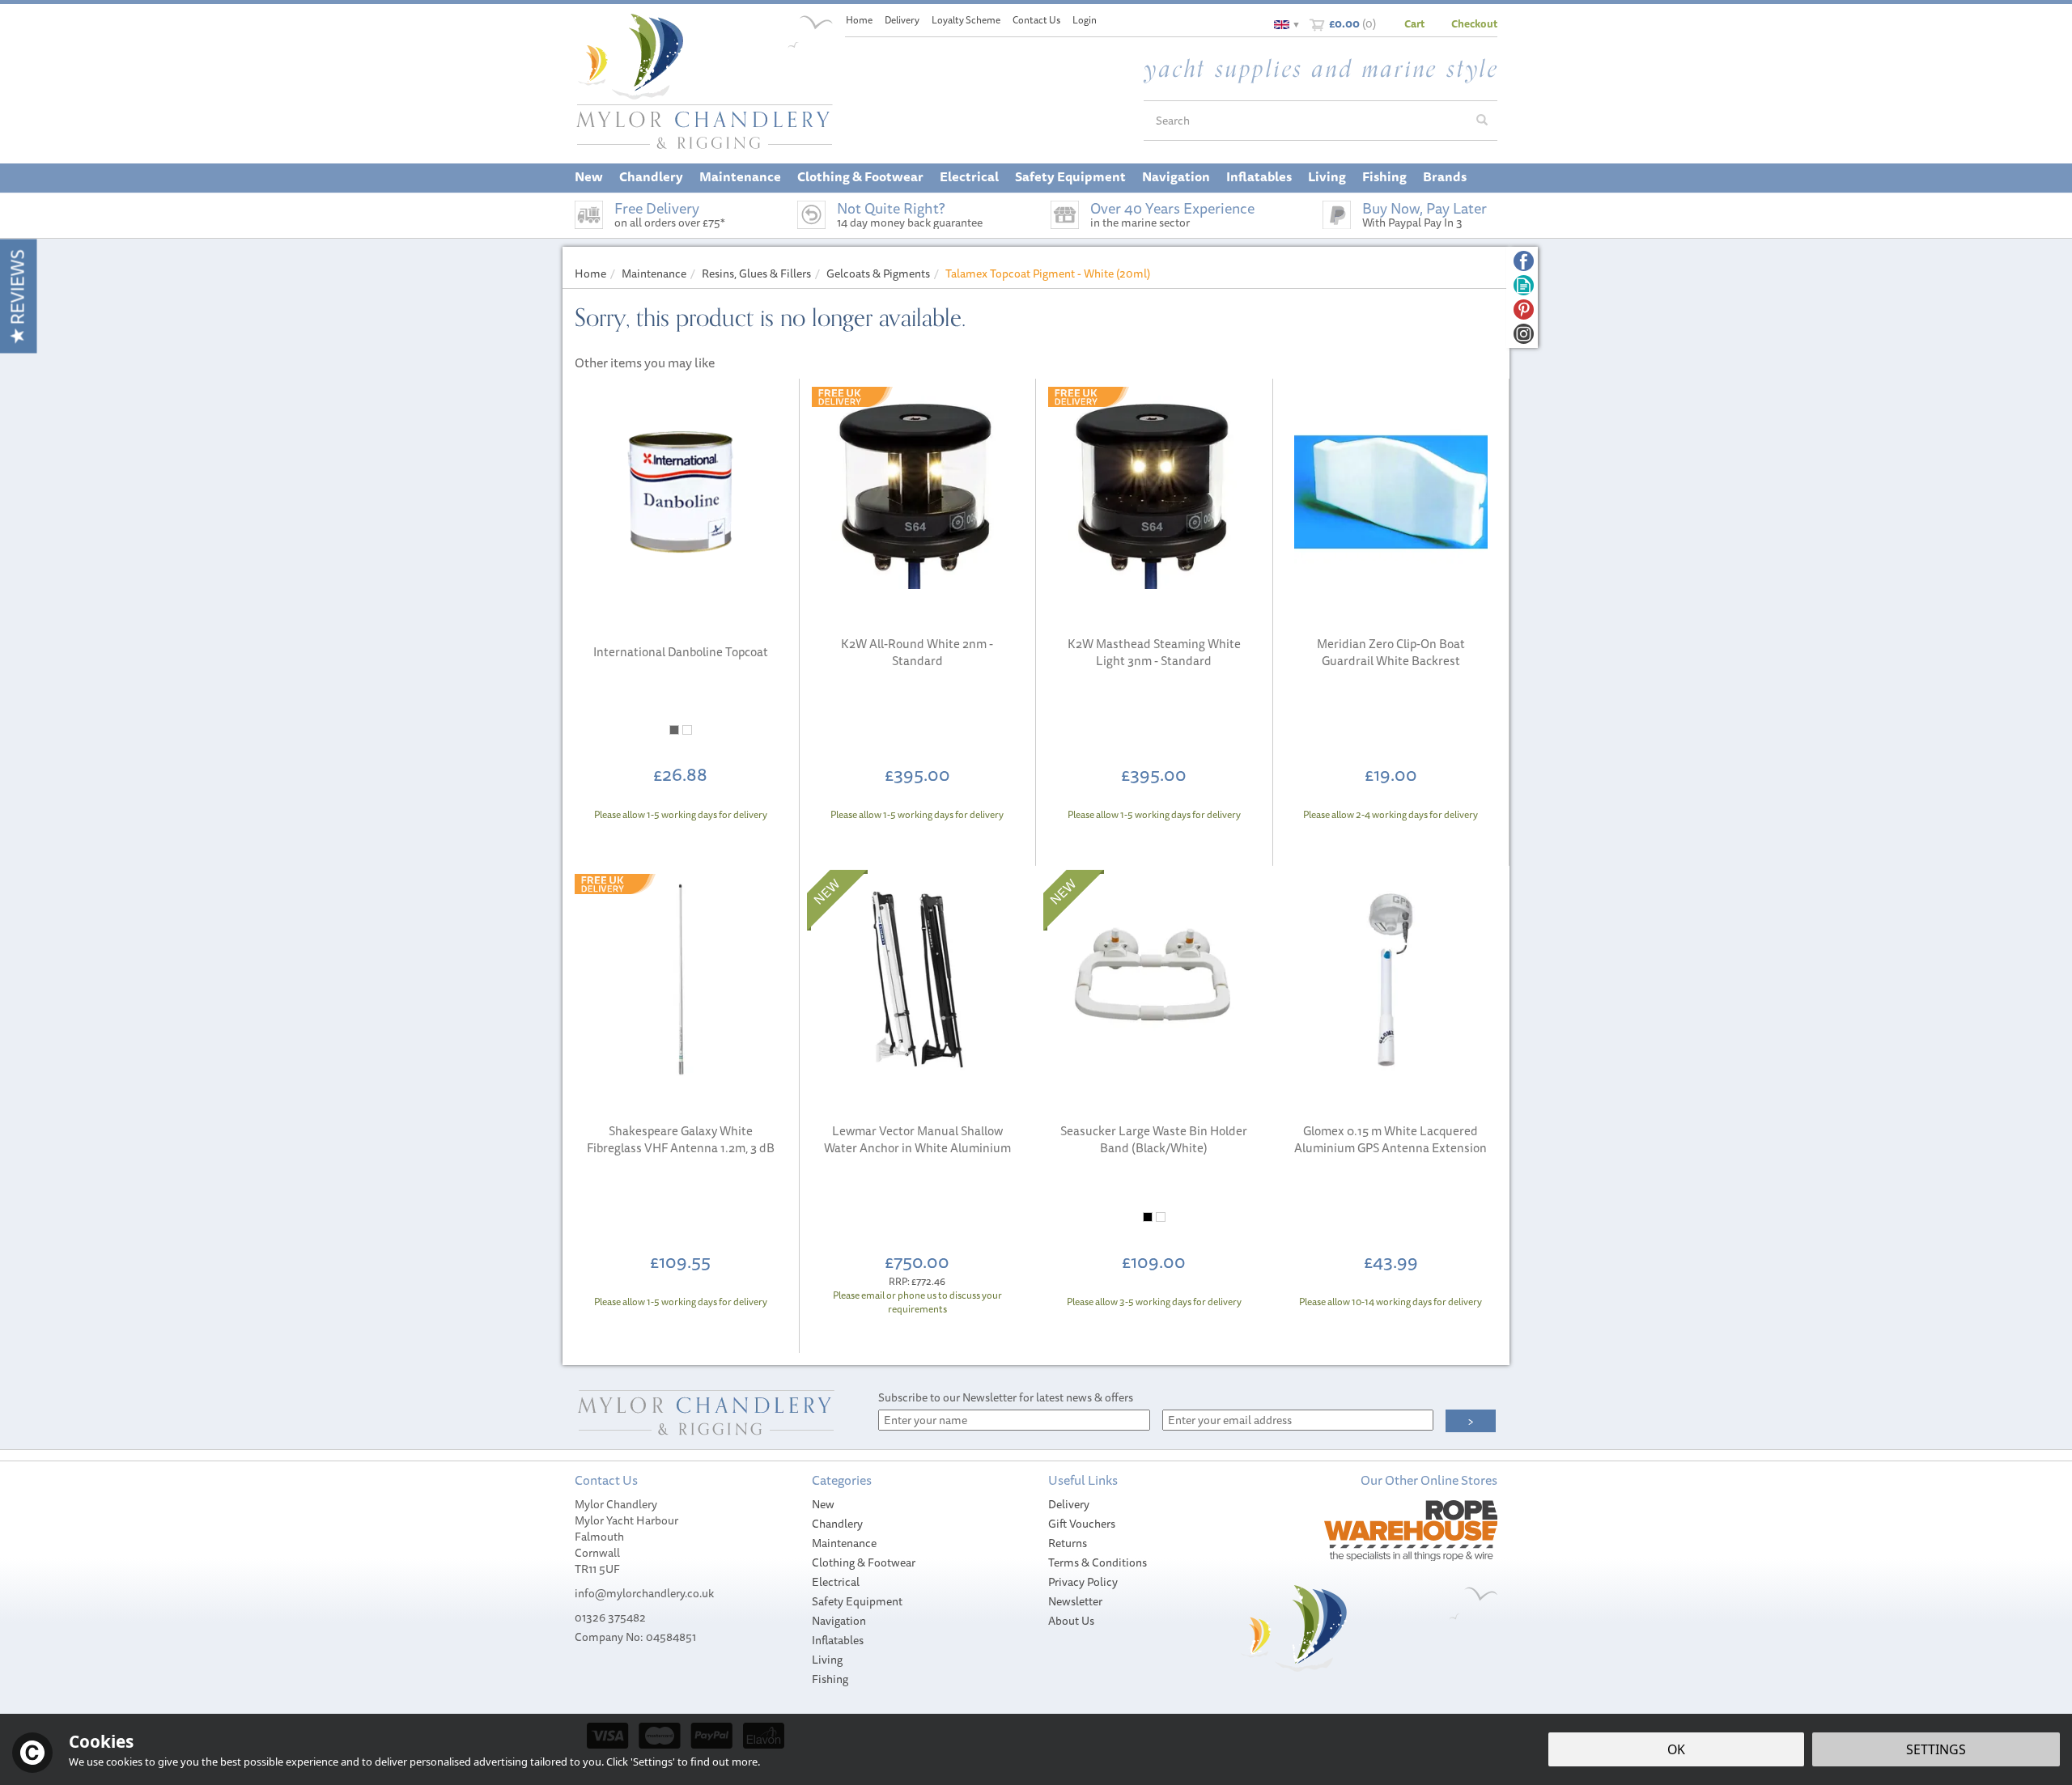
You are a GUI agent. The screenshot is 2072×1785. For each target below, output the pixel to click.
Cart (1414, 23)
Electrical (836, 1582)
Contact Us (1036, 20)
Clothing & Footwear (864, 1562)
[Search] (1482, 121)
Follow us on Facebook (1524, 261)
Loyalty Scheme (966, 20)
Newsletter (1075, 1601)
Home (859, 20)
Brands (1445, 176)
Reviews (17, 289)
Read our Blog (1524, 285)
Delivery (1069, 1504)
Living (827, 1660)
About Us (1071, 1621)
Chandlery (837, 1524)
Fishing (830, 1679)
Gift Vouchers (1082, 1524)
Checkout (1474, 23)
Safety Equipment (857, 1601)
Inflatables (838, 1640)
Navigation (839, 1621)
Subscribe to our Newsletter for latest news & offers (1006, 1397)
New (823, 1504)
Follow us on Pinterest (1524, 310)
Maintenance (844, 1543)
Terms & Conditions (1098, 1562)
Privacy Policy (1083, 1582)
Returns (1068, 1543)
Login (1085, 20)
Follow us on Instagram (1524, 334)
